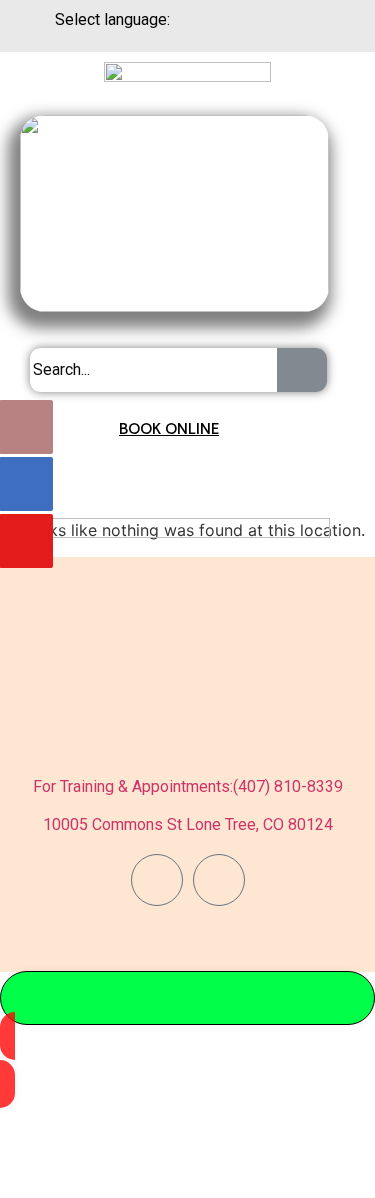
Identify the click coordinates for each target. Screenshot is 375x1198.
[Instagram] (219, 880)
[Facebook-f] (157, 880)
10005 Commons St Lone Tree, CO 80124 (188, 824)
